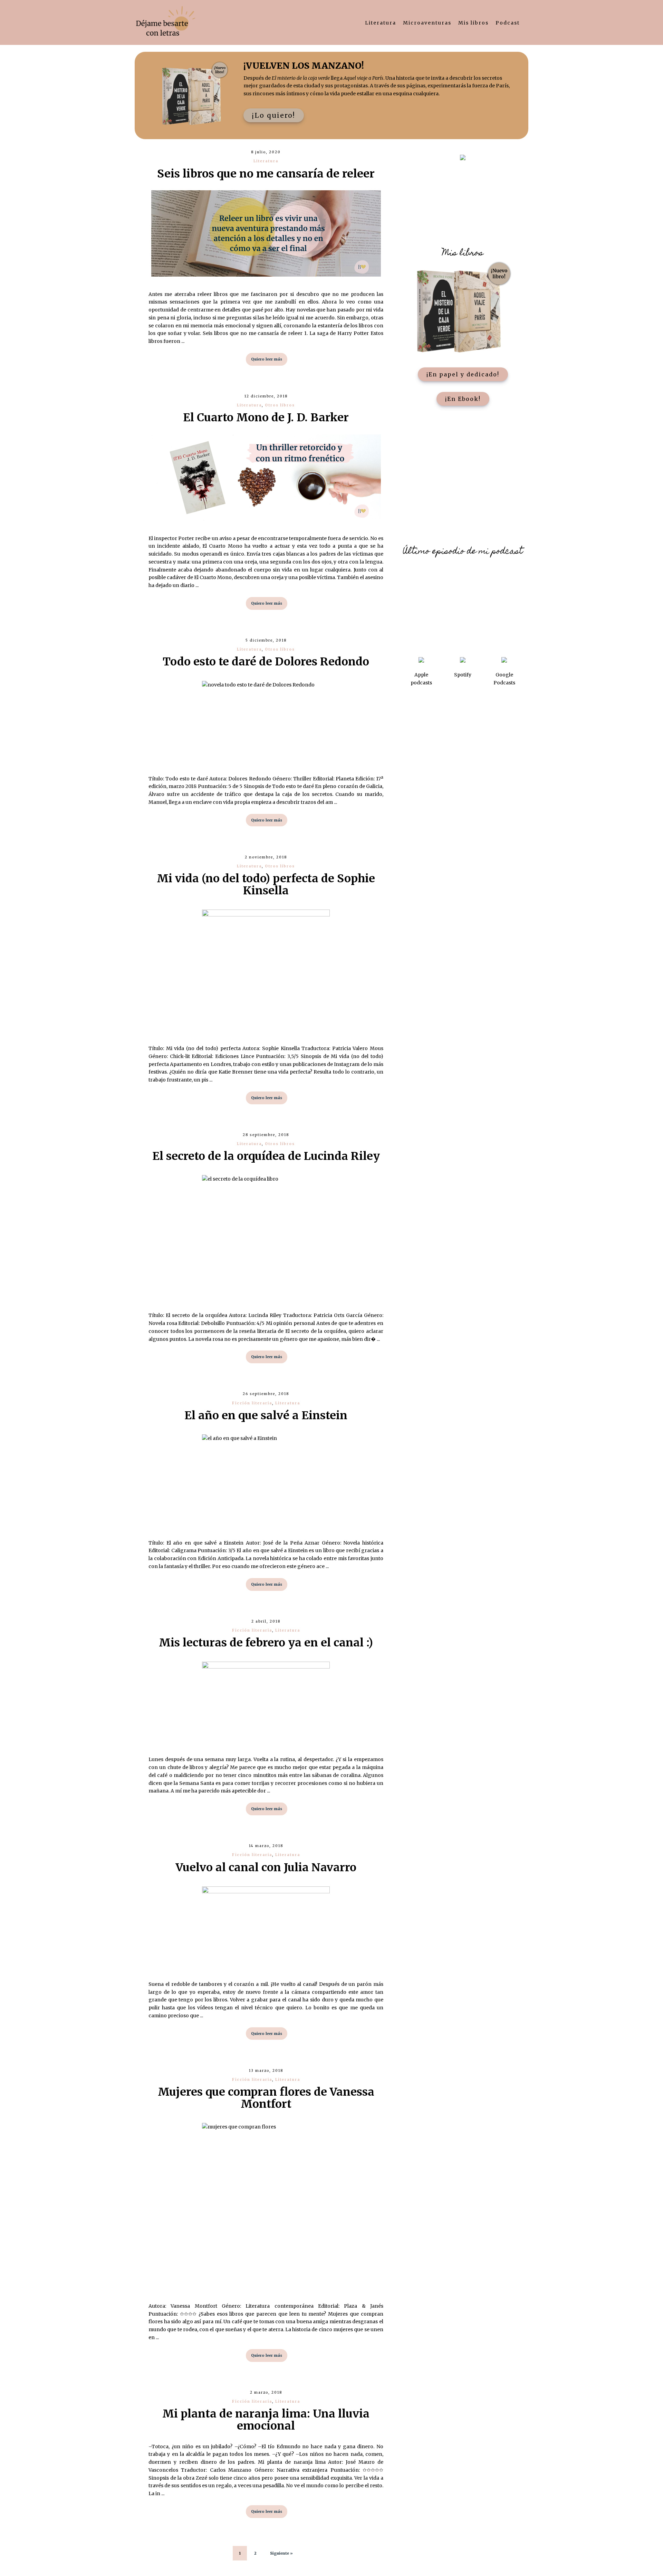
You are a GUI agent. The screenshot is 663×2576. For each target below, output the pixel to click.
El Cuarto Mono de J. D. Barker (266, 417)
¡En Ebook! (463, 399)
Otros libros (280, 405)
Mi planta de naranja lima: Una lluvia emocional (266, 2420)
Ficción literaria (252, 1403)
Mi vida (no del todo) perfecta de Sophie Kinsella (266, 885)
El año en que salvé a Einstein (266, 1415)
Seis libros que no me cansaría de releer (266, 174)
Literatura (381, 23)
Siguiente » (281, 2553)
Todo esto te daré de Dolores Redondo (266, 662)
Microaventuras (427, 23)
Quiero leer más (267, 359)
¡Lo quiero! (274, 115)
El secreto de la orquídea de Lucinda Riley (266, 1156)
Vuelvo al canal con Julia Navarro (266, 1867)
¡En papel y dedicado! (463, 374)
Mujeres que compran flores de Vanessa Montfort (266, 2098)
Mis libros (473, 23)
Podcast (508, 23)
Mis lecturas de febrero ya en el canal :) (266, 1643)
